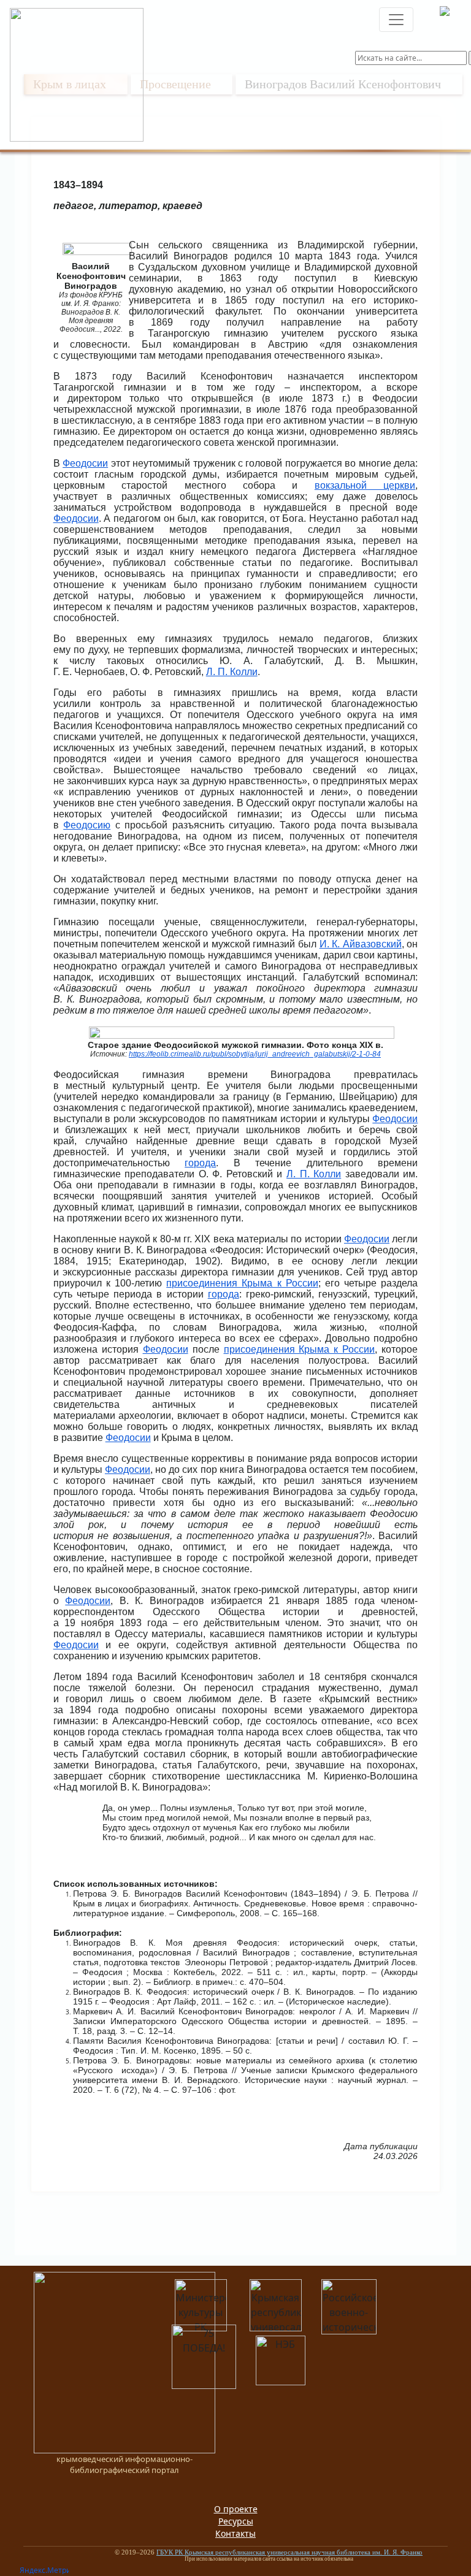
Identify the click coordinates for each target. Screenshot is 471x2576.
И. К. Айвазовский (361, 944)
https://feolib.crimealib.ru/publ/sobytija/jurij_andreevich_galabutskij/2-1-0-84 (255, 1054)
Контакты (235, 2533)
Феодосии (85, 463)
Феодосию (87, 825)
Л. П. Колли (232, 672)
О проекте (236, 2509)
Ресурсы (236, 2521)
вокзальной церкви (365, 485)
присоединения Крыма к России (242, 1283)
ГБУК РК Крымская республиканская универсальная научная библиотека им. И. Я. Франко (289, 2552)
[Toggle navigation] (396, 20)
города (200, 1163)
